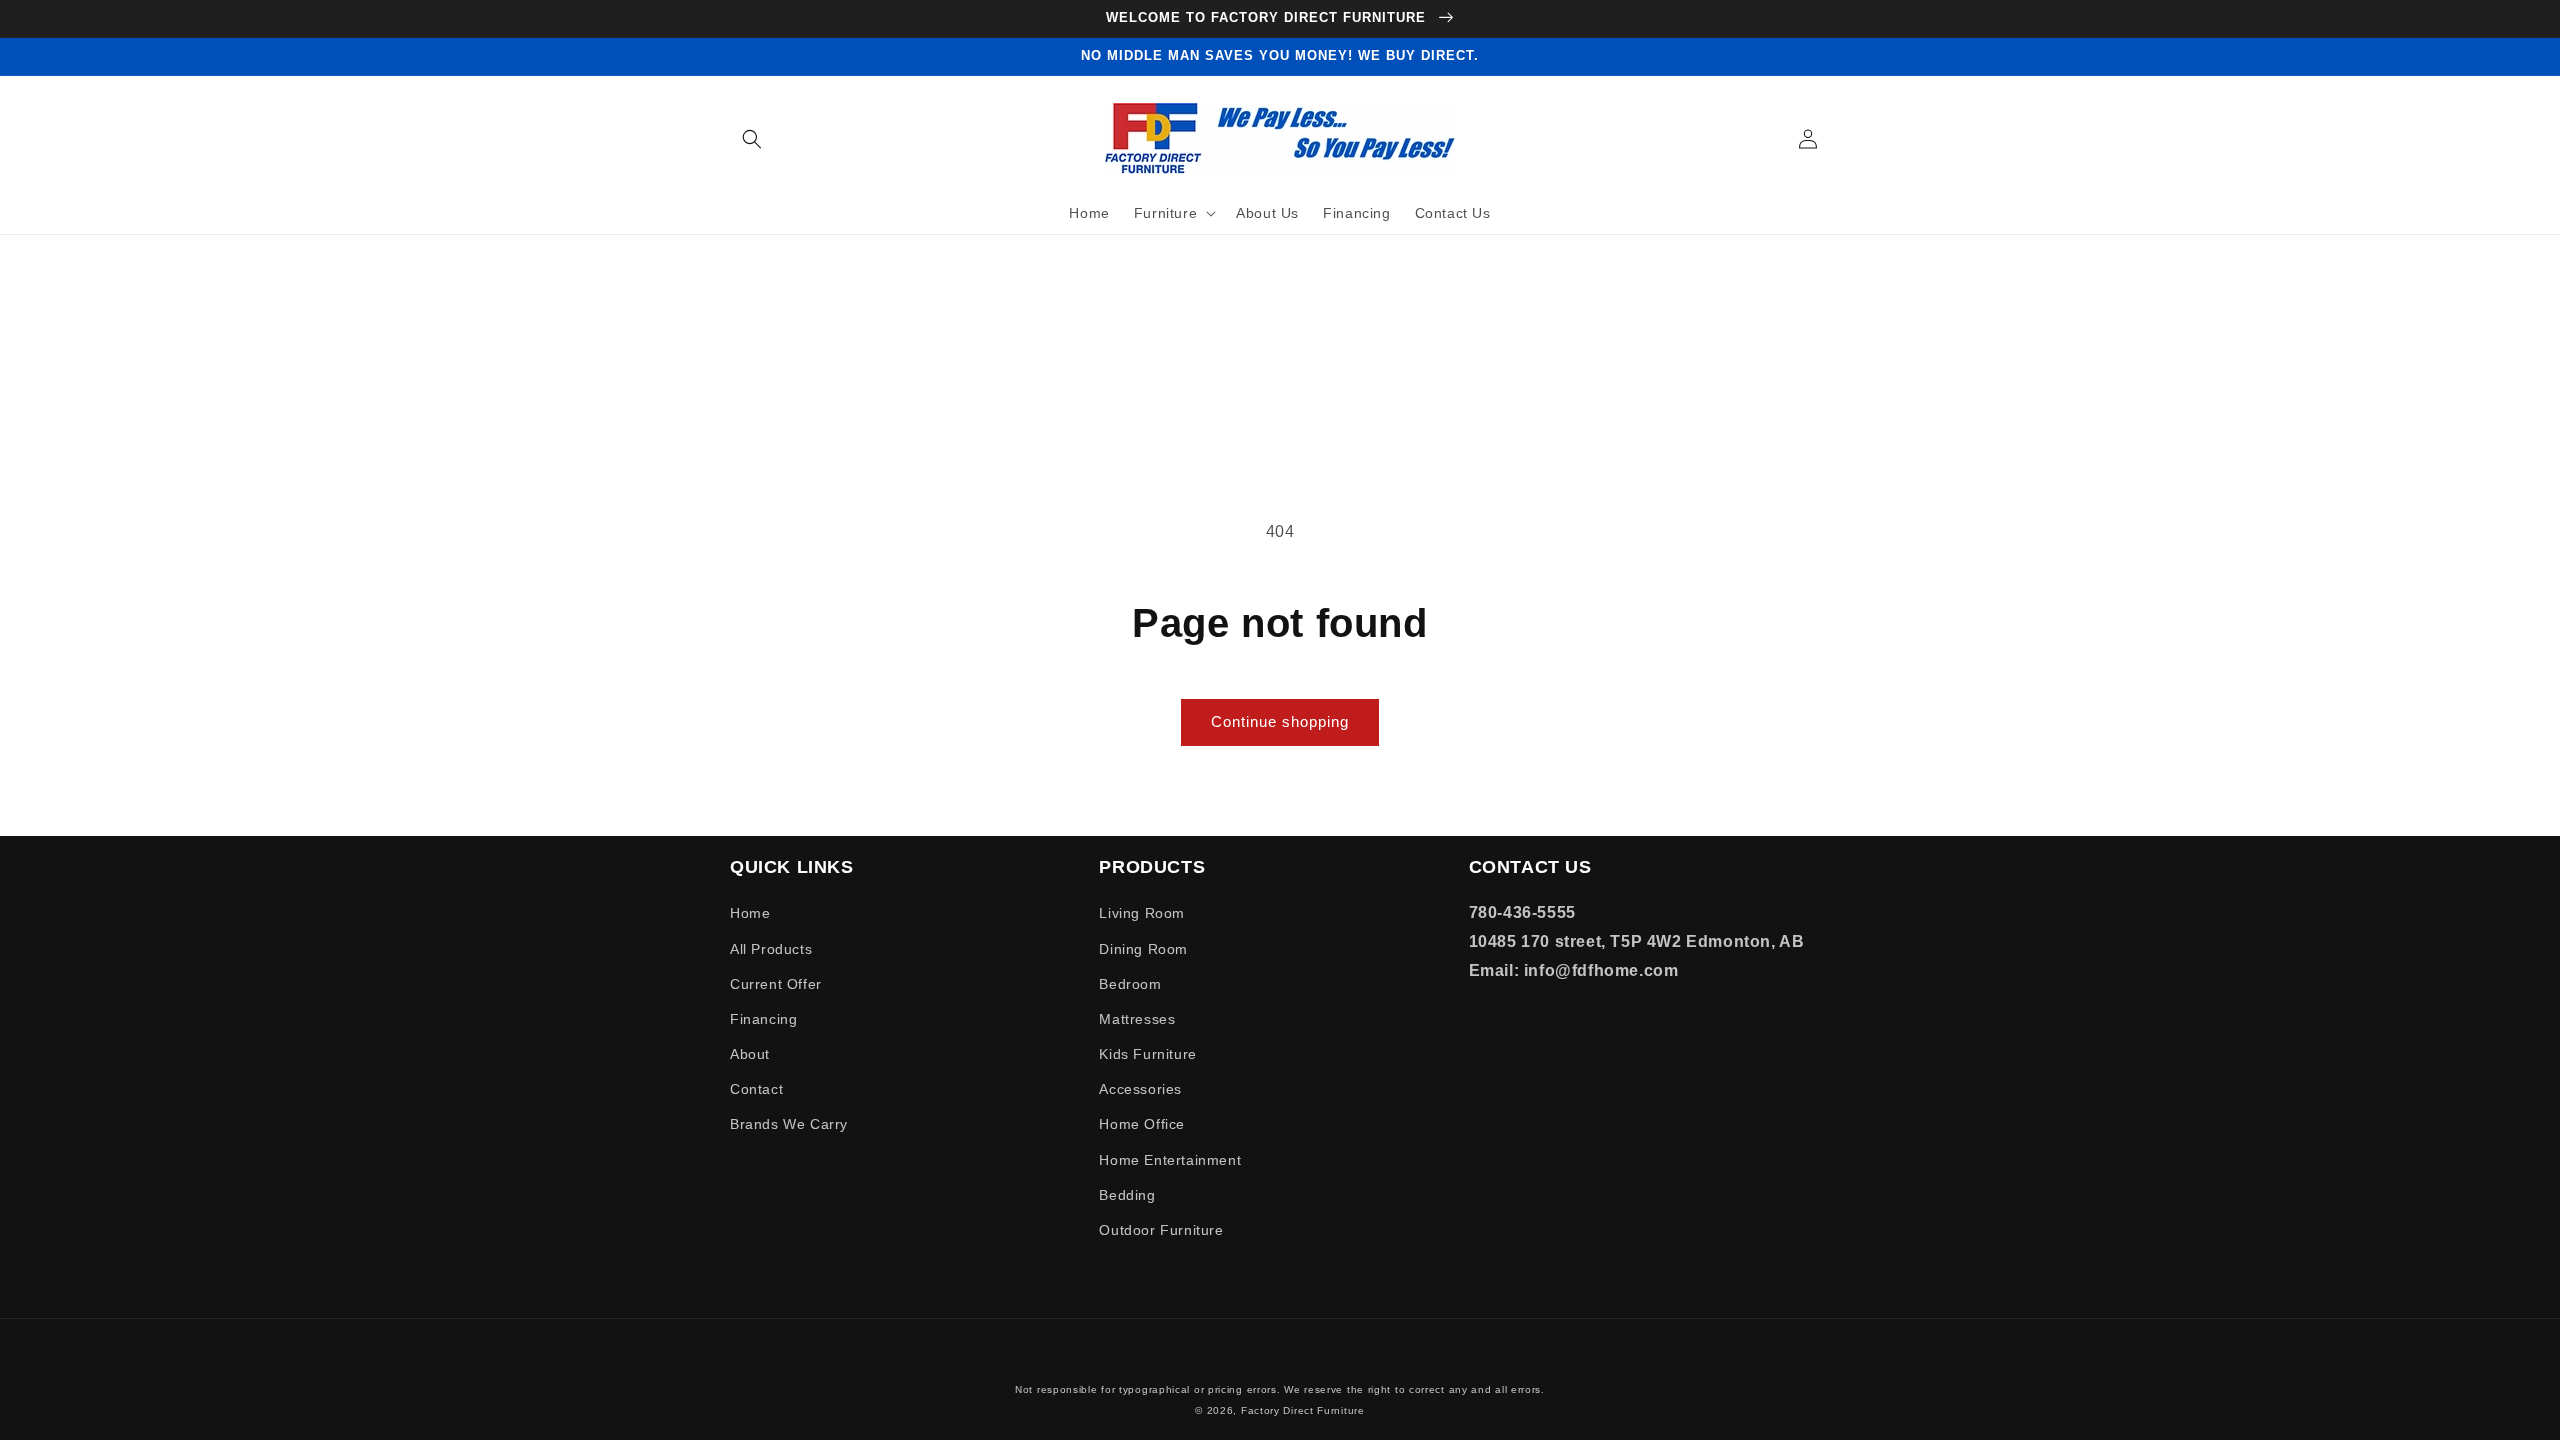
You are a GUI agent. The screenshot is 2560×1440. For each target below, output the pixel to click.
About (750, 1054)
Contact (756, 1089)
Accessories (1140, 1089)
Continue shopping (1280, 721)
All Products (771, 949)
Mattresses (1137, 1019)
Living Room (1142, 913)
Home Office (1142, 1124)
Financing (763, 1019)
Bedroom (1130, 984)
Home (750, 913)
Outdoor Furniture (1161, 1230)
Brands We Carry (789, 1124)
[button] (752, 139)
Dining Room (1143, 949)
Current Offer (776, 984)
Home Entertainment (1170, 1160)
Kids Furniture (1147, 1054)
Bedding (1127, 1195)
